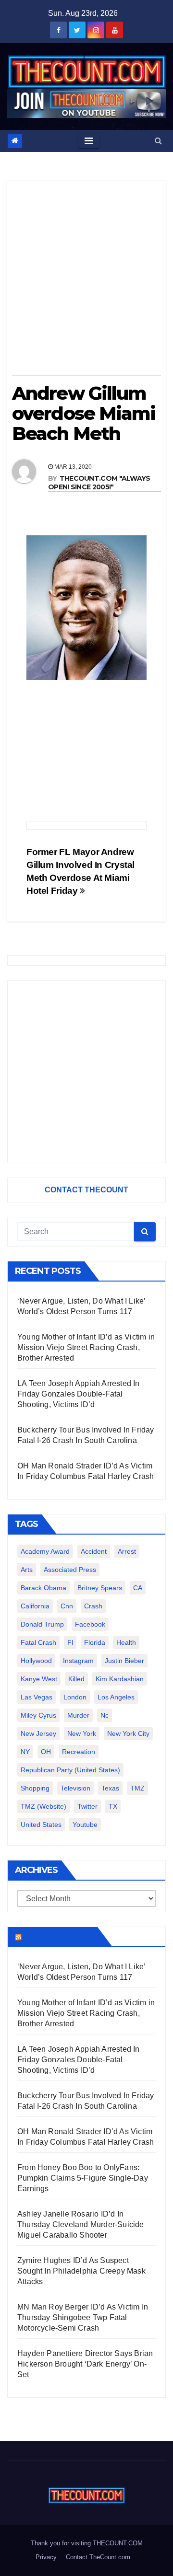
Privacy (46, 2557)
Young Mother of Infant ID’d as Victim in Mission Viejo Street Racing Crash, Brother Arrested (86, 1347)
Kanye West (39, 1679)
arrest (127, 1551)
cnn (67, 1606)
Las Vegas (37, 1697)
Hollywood (36, 1661)
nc (105, 1715)
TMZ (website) (43, 1806)
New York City (128, 1733)
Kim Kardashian (120, 1679)
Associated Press (70, 1570)
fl (70, 1642)
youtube (85, 1825)
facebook (90, 1624)
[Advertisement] (86, 281)
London (75, 1697)
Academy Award (45, 1551)
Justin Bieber (124, 1661)
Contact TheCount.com (98, 2557)
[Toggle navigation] (89, 141)
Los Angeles (116, 1697)
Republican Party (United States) (70, 1770)
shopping (35, 1788)
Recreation (79, 1752)
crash (93, 1606)
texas (110, 1788)
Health (126, 1642)
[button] (158, 141)
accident (94, 1551)
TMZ (137, 1788)
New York (82, 1733)
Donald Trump (42, 1624)
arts (27, 1570)
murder (78, 1715)
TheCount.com (59, 1937)
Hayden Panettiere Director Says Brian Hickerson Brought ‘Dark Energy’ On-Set (85, 2364)
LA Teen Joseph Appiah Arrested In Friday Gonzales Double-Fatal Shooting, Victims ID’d (79, 1394)
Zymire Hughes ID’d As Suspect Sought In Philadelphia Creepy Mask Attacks (81, 2271)
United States (41, 1825)
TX (113, 1806)
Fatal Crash (38, 1642)
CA (138, 1588)
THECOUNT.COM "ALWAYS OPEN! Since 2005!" (99, 483)
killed (76, 1679)
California (35, 1606)
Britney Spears (100, 1588)
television (75, 1788)
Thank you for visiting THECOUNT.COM (87, 2543)
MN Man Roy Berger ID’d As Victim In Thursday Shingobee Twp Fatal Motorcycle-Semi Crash (83, 2317)
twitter (87, 1806)
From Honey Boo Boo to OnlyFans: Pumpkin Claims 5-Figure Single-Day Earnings (83, 2178)
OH (46, 1752)
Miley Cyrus (38, 1715)
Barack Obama (43, 1588)
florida (95, 1642)
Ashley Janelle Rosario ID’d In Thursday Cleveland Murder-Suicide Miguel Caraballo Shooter (81, 2224)
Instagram (78, 1661)
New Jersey (38, 1733)
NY (25, 1752)
